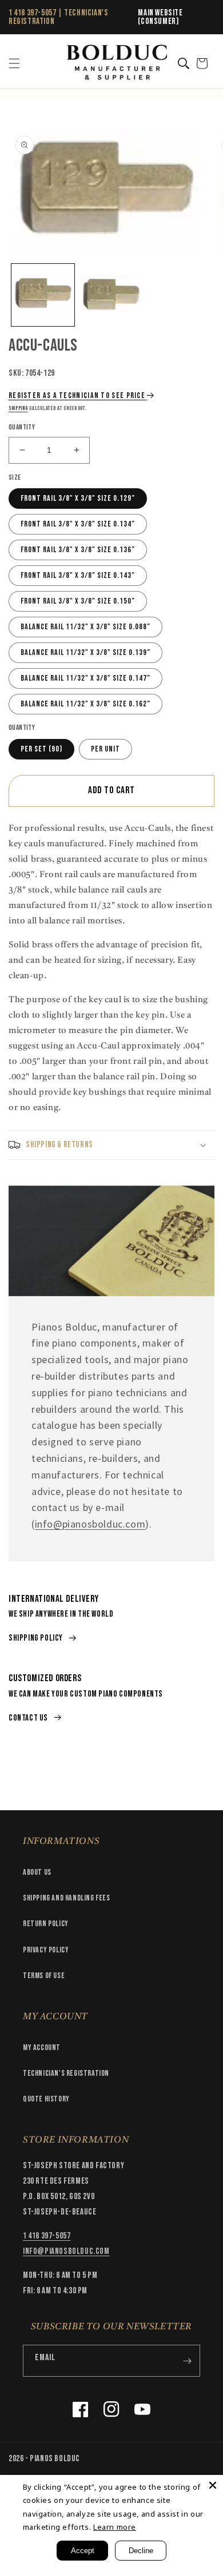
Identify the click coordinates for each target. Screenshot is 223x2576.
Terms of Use (44, 1976)
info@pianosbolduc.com (90, 1524)
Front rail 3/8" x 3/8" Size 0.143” (78, 575)
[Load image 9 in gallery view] (111, 295)
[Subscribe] (187, 2361)
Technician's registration (66, 2073)
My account (42, 2047)
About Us (37, 1872)
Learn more (115, 2527)
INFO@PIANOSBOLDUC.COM (66, 2251)
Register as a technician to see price (77, 395)
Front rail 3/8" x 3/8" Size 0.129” (78, 498)
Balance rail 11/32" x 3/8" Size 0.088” (85, 627)
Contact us (28, 1718)
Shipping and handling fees (67, 1898)
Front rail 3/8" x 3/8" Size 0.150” (78, 601)
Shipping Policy (36, 1638)
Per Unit (105, 749)
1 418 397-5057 (32, 13)
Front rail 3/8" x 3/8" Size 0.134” (78, 524)
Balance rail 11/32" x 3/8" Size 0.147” (85, 678)
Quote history (46, 2099)
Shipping (18, 408)
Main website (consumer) (160, 17)
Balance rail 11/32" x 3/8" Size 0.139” (85, 652)
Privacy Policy (46, 1950)
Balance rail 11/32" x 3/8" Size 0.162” (85, 704)
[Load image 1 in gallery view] (43, 295)
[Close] (213, 2485)
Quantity (22, 427)
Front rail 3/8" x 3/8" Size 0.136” (78, 550)
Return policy (46, 1924)
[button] (14, 63)
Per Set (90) (41, 749)
